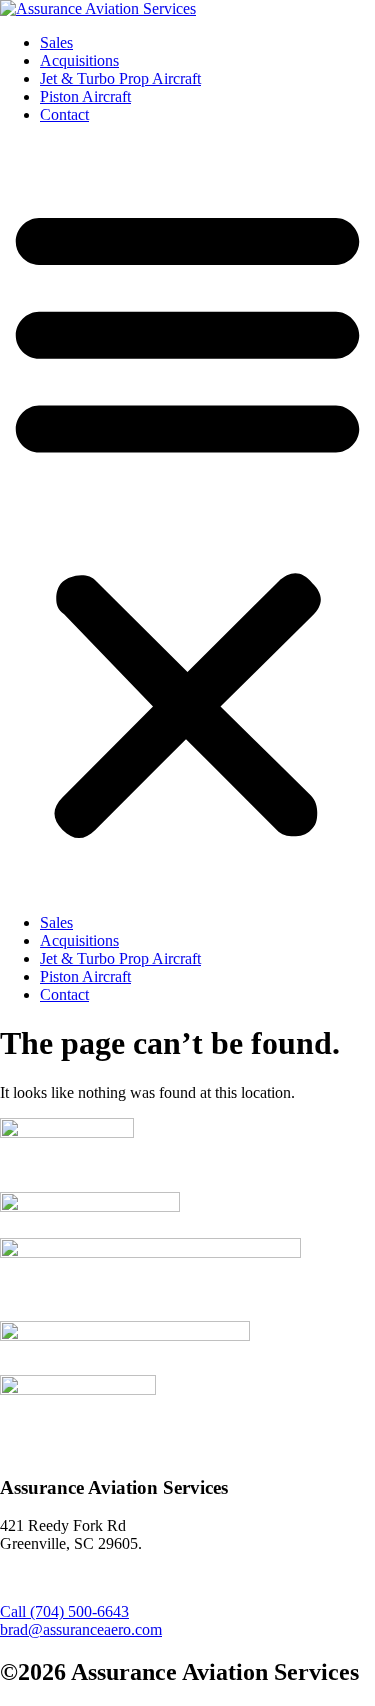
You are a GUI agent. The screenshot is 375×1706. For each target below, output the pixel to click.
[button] (187, 519)
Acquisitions (79, 60)
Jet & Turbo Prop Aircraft (120, 78)
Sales (56, 42)
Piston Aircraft (85, 96)
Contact (64, 114)
